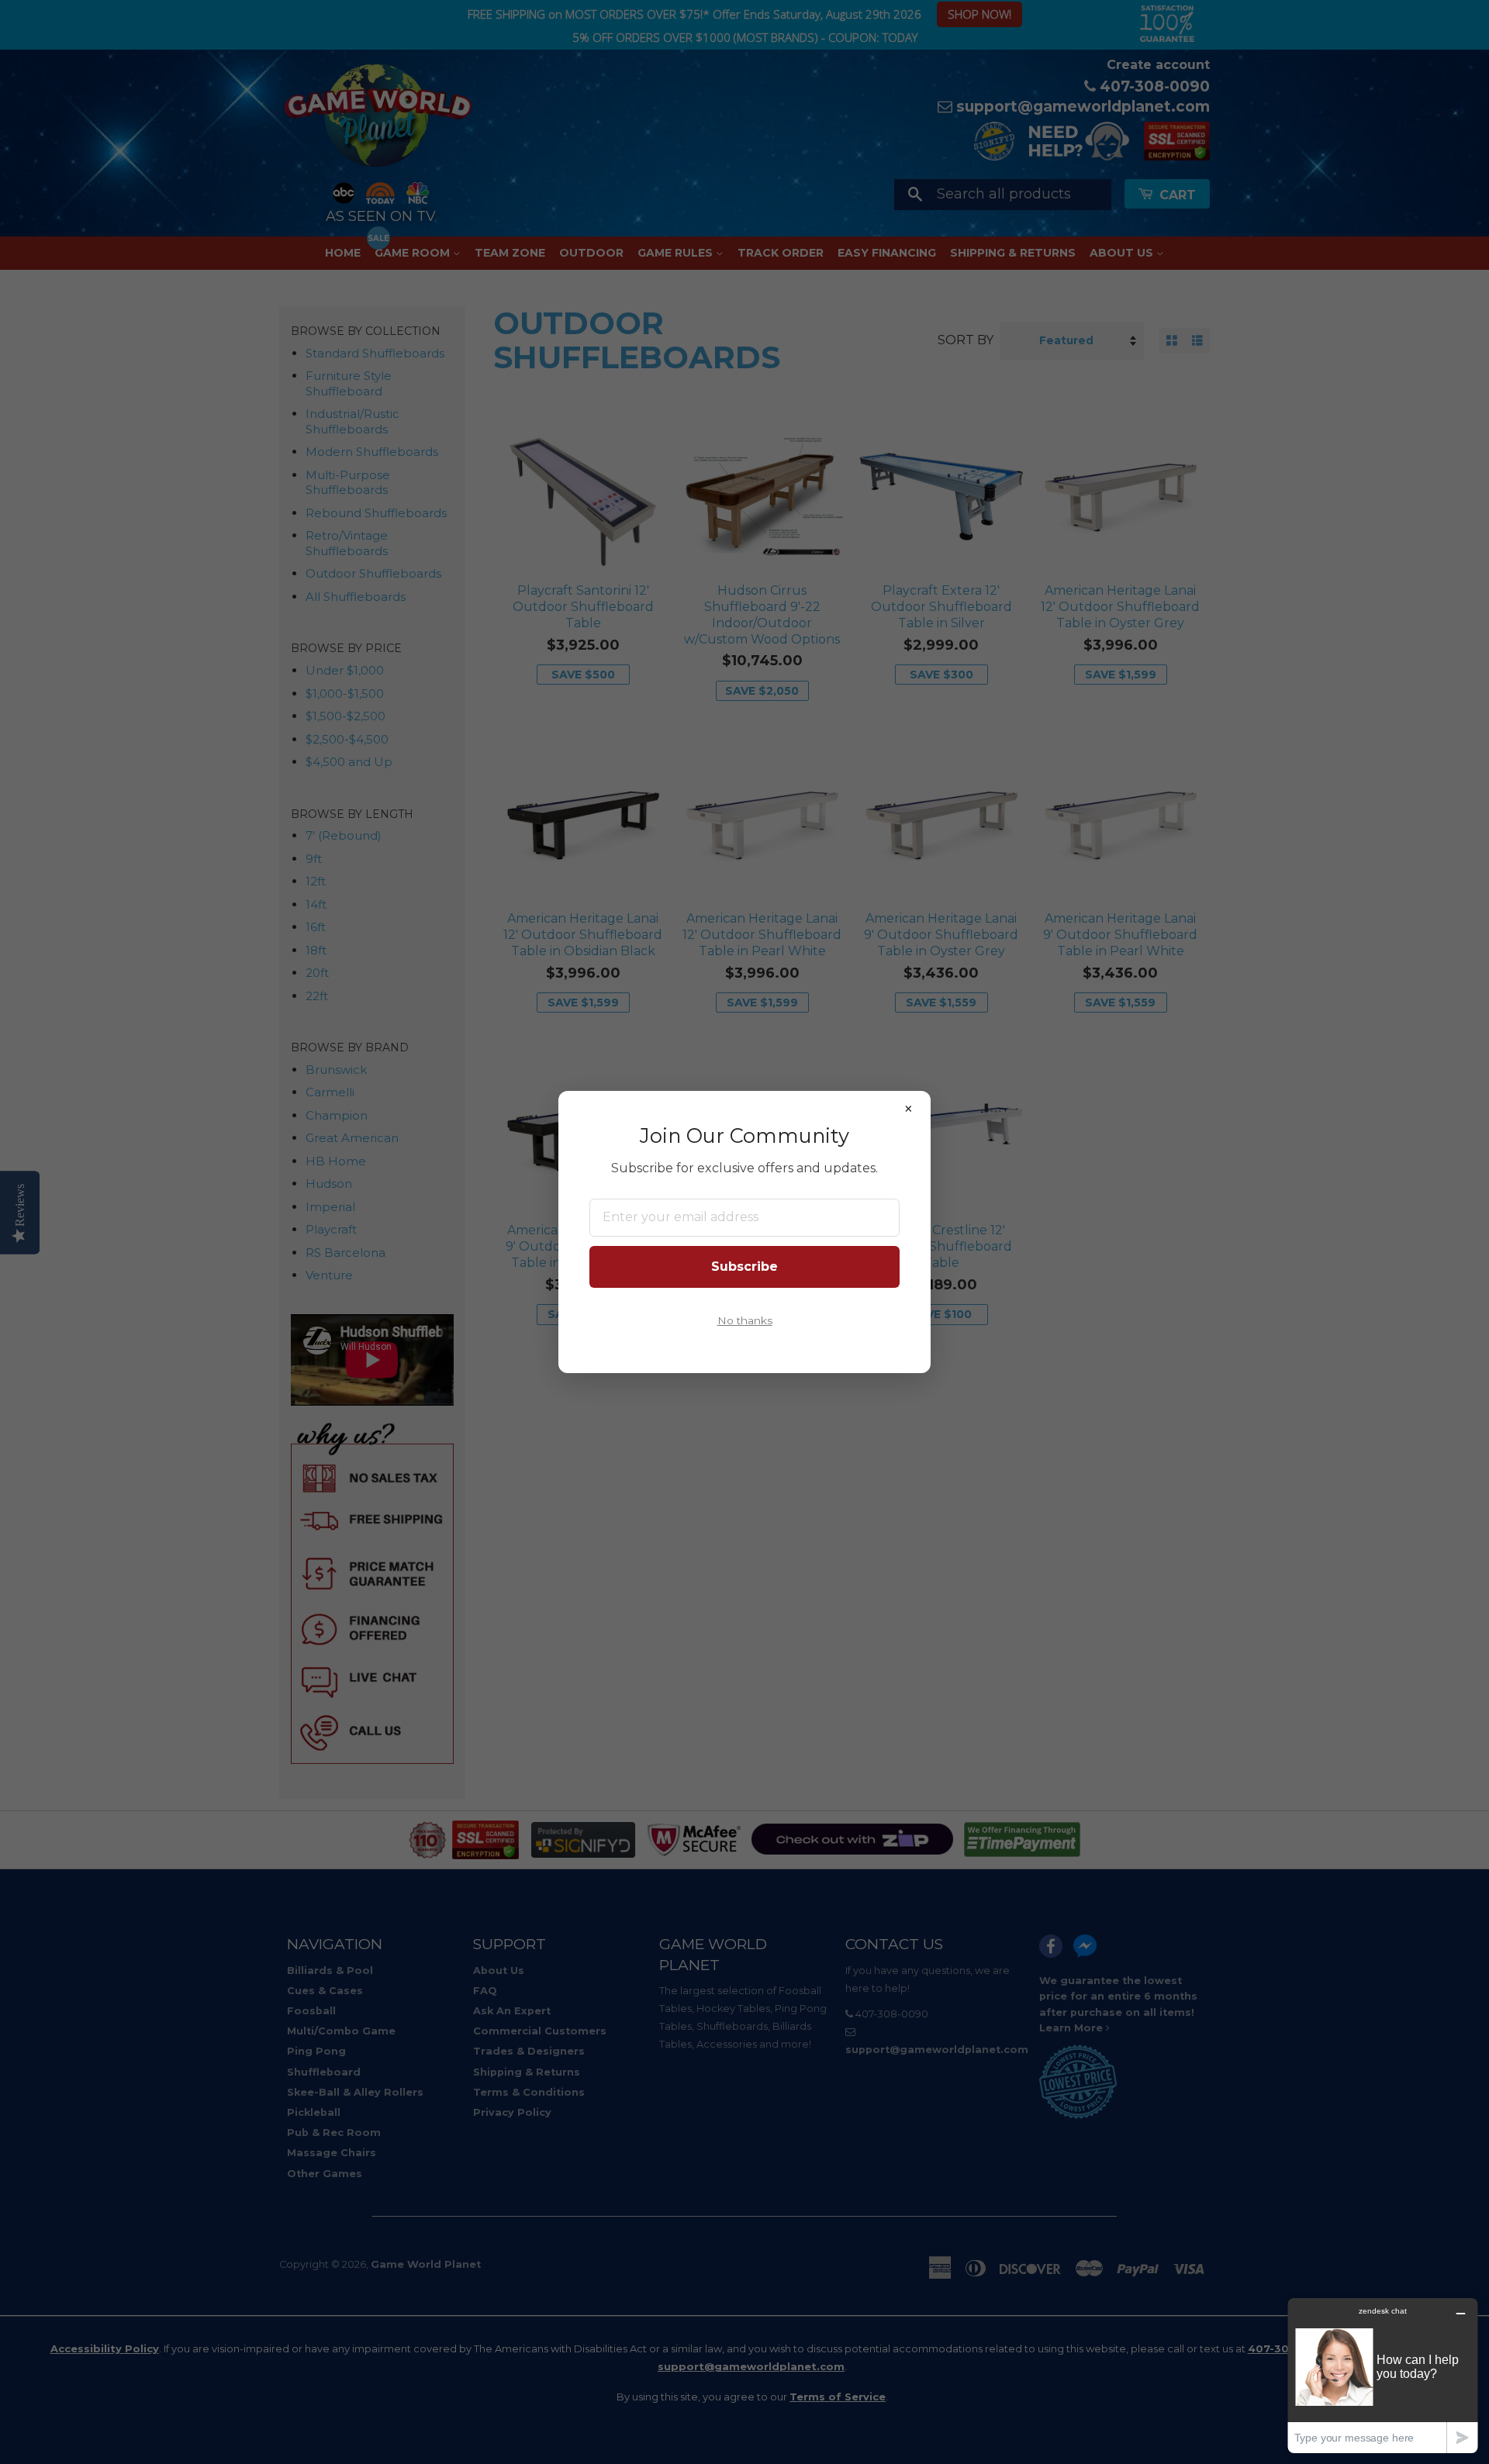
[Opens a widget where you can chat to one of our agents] (1383, 2375)
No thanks (745, 1320)
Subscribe (744, 1267)
